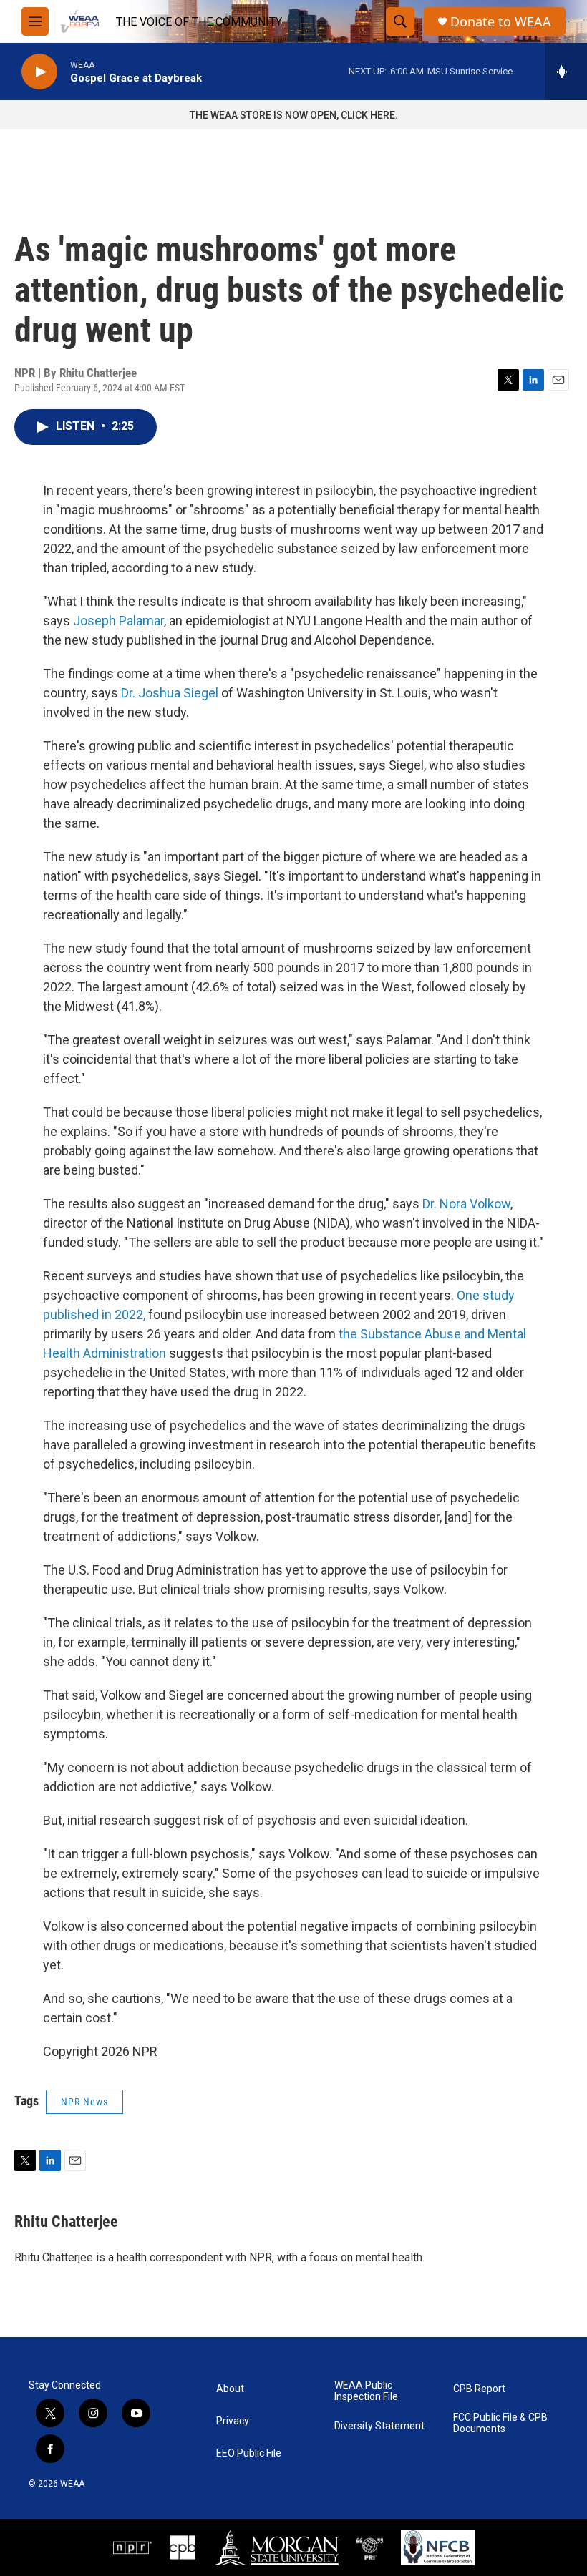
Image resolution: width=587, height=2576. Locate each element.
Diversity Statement (379, 2426)
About (230, 2389)
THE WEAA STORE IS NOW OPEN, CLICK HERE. (294, 115)
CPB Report (479, 2389)
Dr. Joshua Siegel (171, 693)
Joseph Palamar (118, 621)
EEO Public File (249, 2453)
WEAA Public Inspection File (366, 2391)
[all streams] (566, 72)
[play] (39, 72)
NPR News (84, 2102)
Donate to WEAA (501, 22)
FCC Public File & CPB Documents (500, 2423)
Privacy (233, 2421)
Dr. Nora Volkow (466, 1204)
